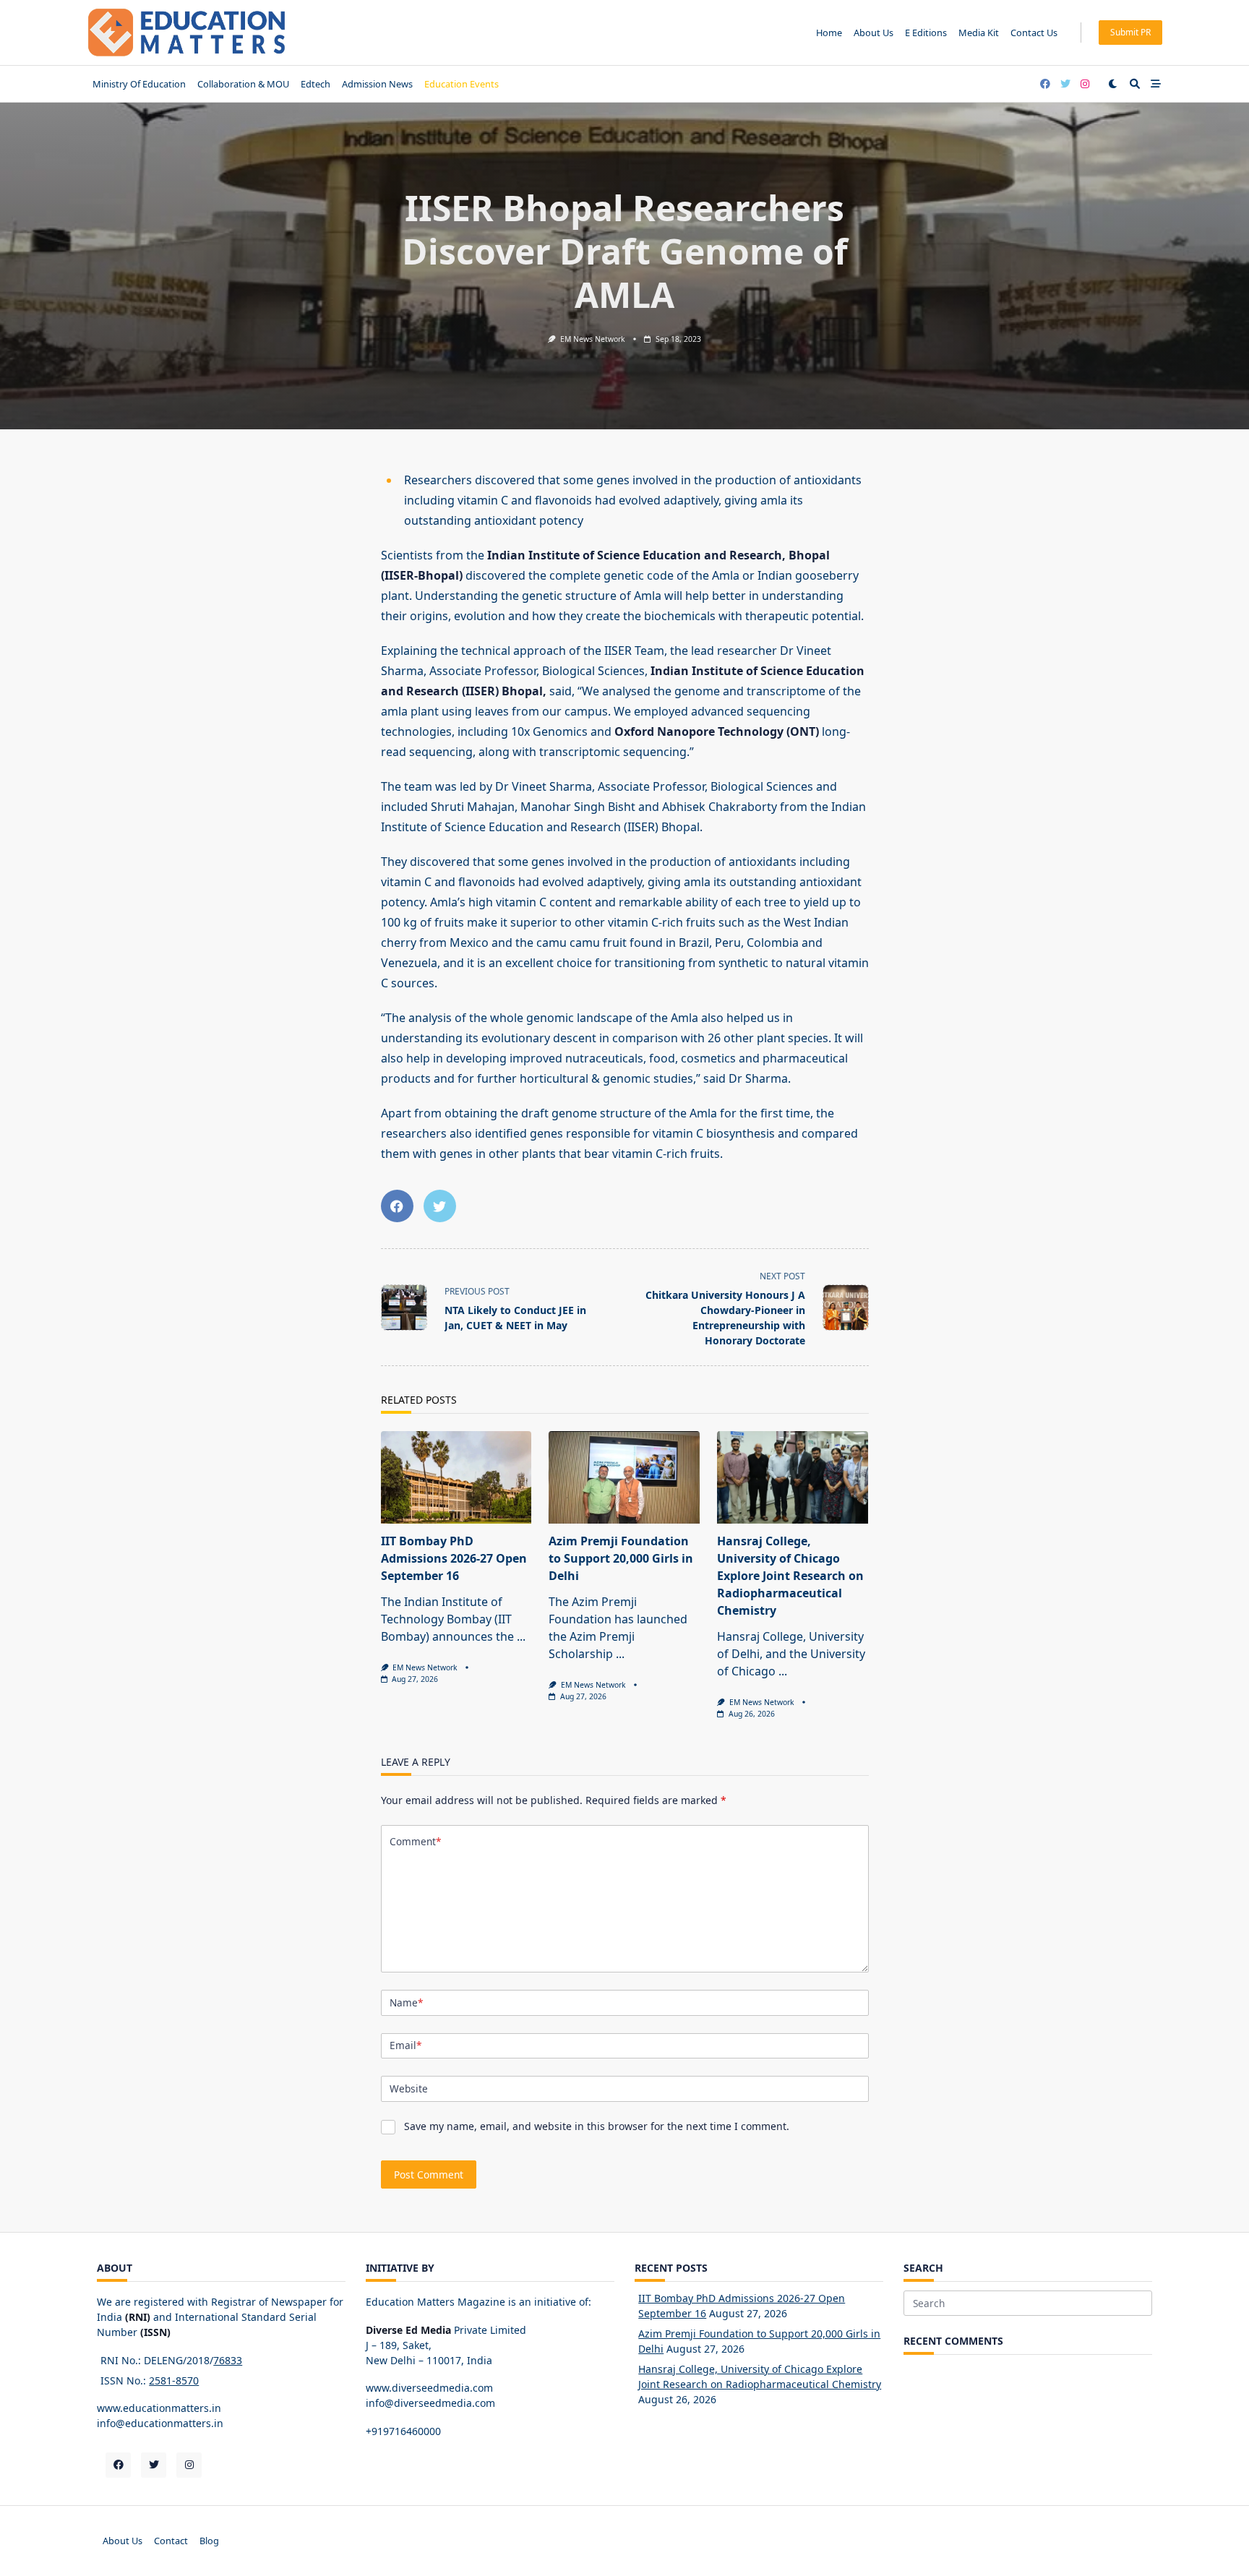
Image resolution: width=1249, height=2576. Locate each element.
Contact (171, 2541)
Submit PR (1130, 32)
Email (405, 2045)
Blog (209, 2541)
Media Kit (979, 33)
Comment (415, 1841)
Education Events (462, 84)
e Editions (926, 33)
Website (409, 2088)
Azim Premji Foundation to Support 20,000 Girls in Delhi (621, 1558)
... (521, 1636)
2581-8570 (174, 2380)
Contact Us (1034, 33)
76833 (228, 2360)
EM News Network (593, 339)
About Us (874, 33)
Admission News (377, 84)
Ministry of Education (139, 84)
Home (829, 33)
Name (406, 2002)
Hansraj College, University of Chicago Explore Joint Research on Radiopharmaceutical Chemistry (790, 1576)
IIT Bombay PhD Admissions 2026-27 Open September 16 (454, 1558)
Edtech (316, 84)
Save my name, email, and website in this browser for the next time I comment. (597, 2126)
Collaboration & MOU (243, 84)
